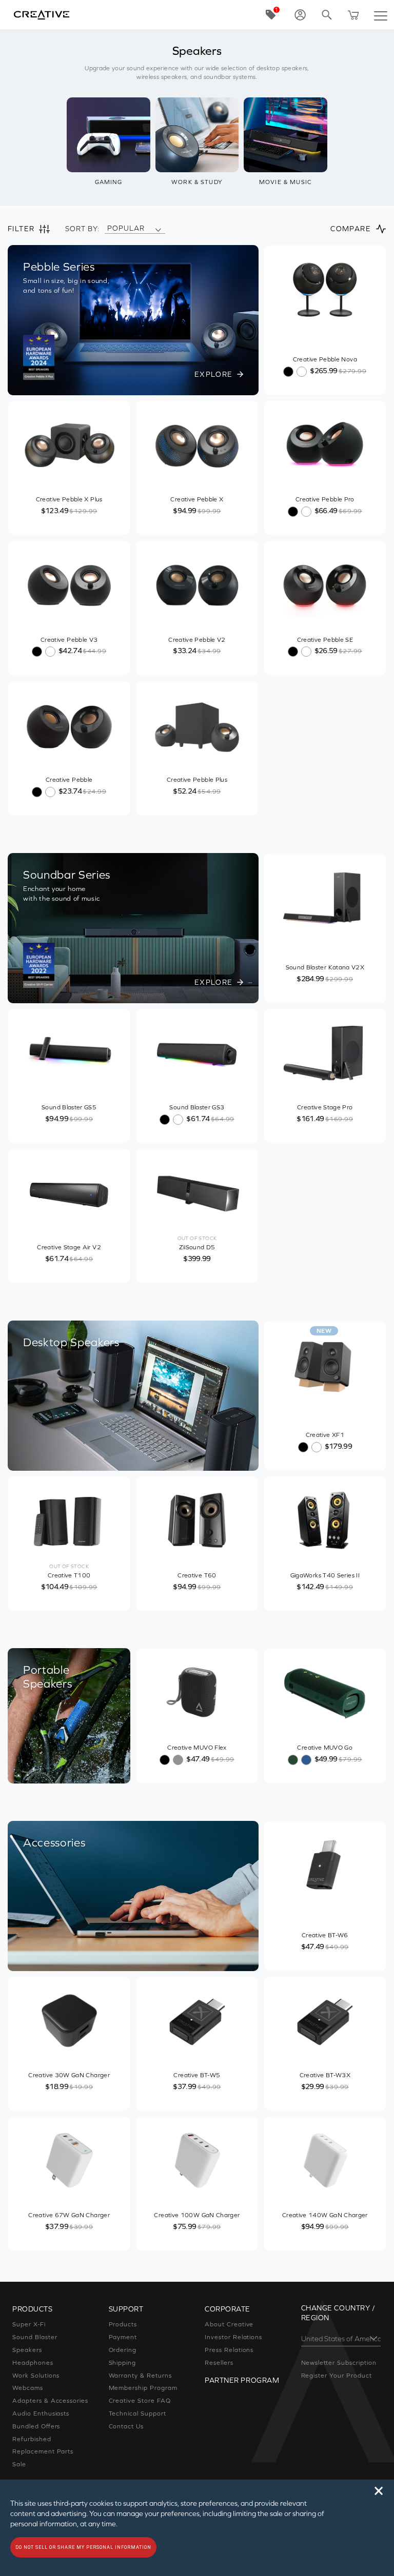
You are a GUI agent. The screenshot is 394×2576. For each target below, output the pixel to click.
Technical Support (137, 2413)
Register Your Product (337, 2376)
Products (123, 2324)
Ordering (123, 2350)
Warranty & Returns (140, 2376)
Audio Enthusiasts (41, 2413)
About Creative (229, 2324)
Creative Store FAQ (140, 2401)
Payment (123, 2337)
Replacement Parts (43, 2451)
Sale (19, 2464)
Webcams (28, 2388)
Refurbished (32, 2439)
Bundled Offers (36, 2426)
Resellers (219, 2363)
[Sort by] (158, 229)
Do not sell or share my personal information (83, 2547)
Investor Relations (233, 2337)
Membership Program (143, 2388)
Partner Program (242, 2380)
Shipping (123, 2363)
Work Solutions (36, 2376)
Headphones (33, 2363)
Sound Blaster (35, 2337)
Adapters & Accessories (50, 2401)
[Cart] (353, 15)
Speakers (27, 2350)
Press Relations (229, 2350)
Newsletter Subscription (339, 2363)
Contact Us (126, 2426)
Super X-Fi (29, 2324)
